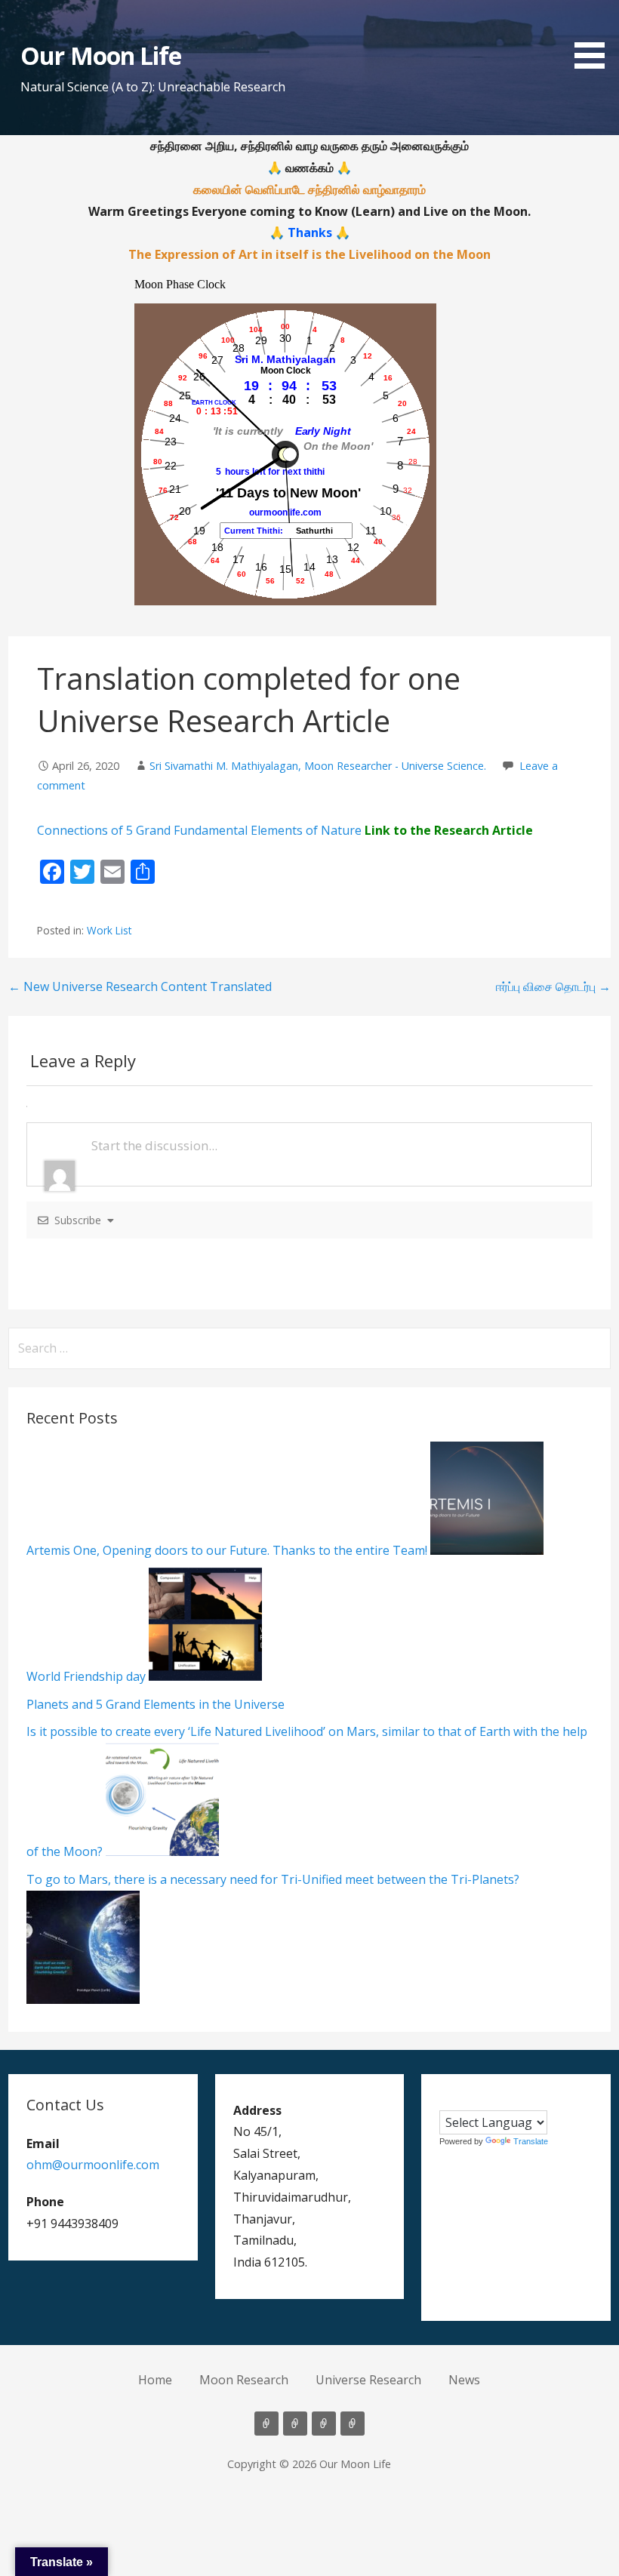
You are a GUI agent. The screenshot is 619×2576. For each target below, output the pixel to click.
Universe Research (368, 2380)
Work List (109, 930)
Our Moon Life (101, 55)
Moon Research (244, 2380)
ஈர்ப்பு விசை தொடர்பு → (553, 986)
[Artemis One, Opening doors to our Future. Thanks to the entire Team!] (485, 1550)
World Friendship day (86, 1676)
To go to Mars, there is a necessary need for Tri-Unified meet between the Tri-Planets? (273, 1879)
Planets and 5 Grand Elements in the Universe (156, 1704)
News (464, 2380)
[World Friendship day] (204, 1676)
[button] (595, 37)
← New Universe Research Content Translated (140, 986)
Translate (531, 2141)
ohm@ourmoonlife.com (93, 2165)
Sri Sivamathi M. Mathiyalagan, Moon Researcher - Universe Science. (318, 766)
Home (155, 2380)
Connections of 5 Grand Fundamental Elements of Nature (199, 830)
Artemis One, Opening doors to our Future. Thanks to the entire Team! (227, 1550)
